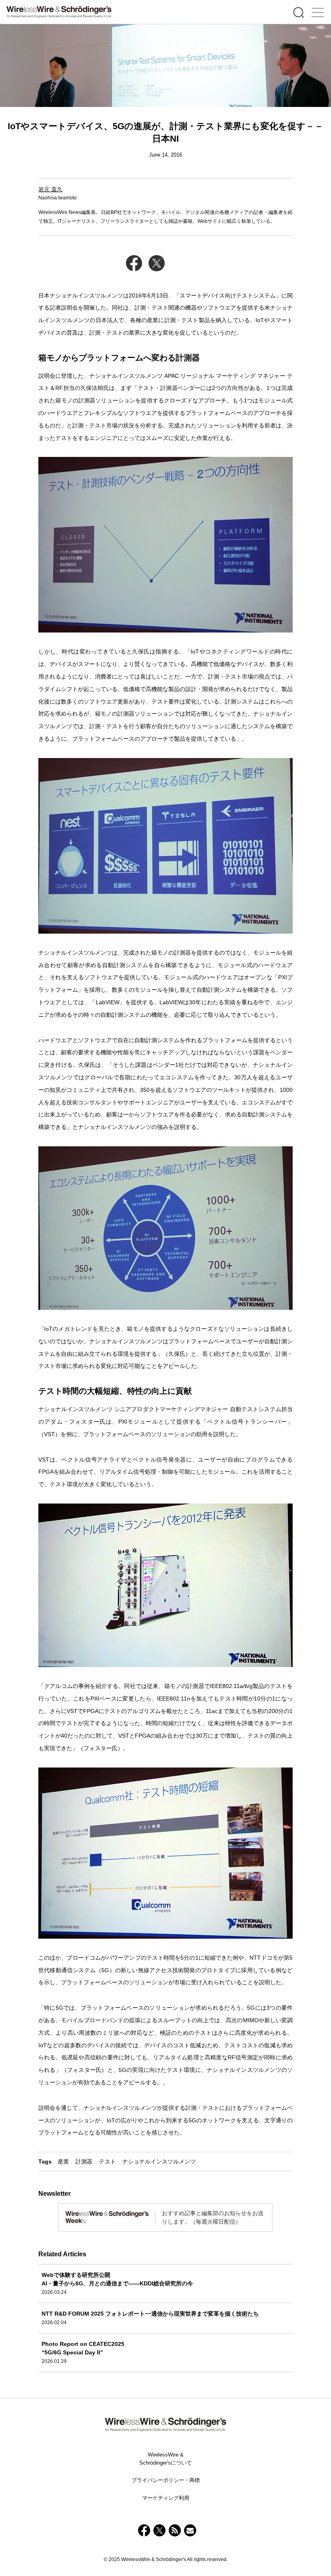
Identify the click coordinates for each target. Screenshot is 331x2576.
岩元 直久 (50, 189)
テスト (107, 2161)
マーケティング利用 (166, 2498)
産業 (63, 2161)
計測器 (84, 2161)
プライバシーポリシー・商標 (166, 2480)
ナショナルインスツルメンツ (159, 2161)
